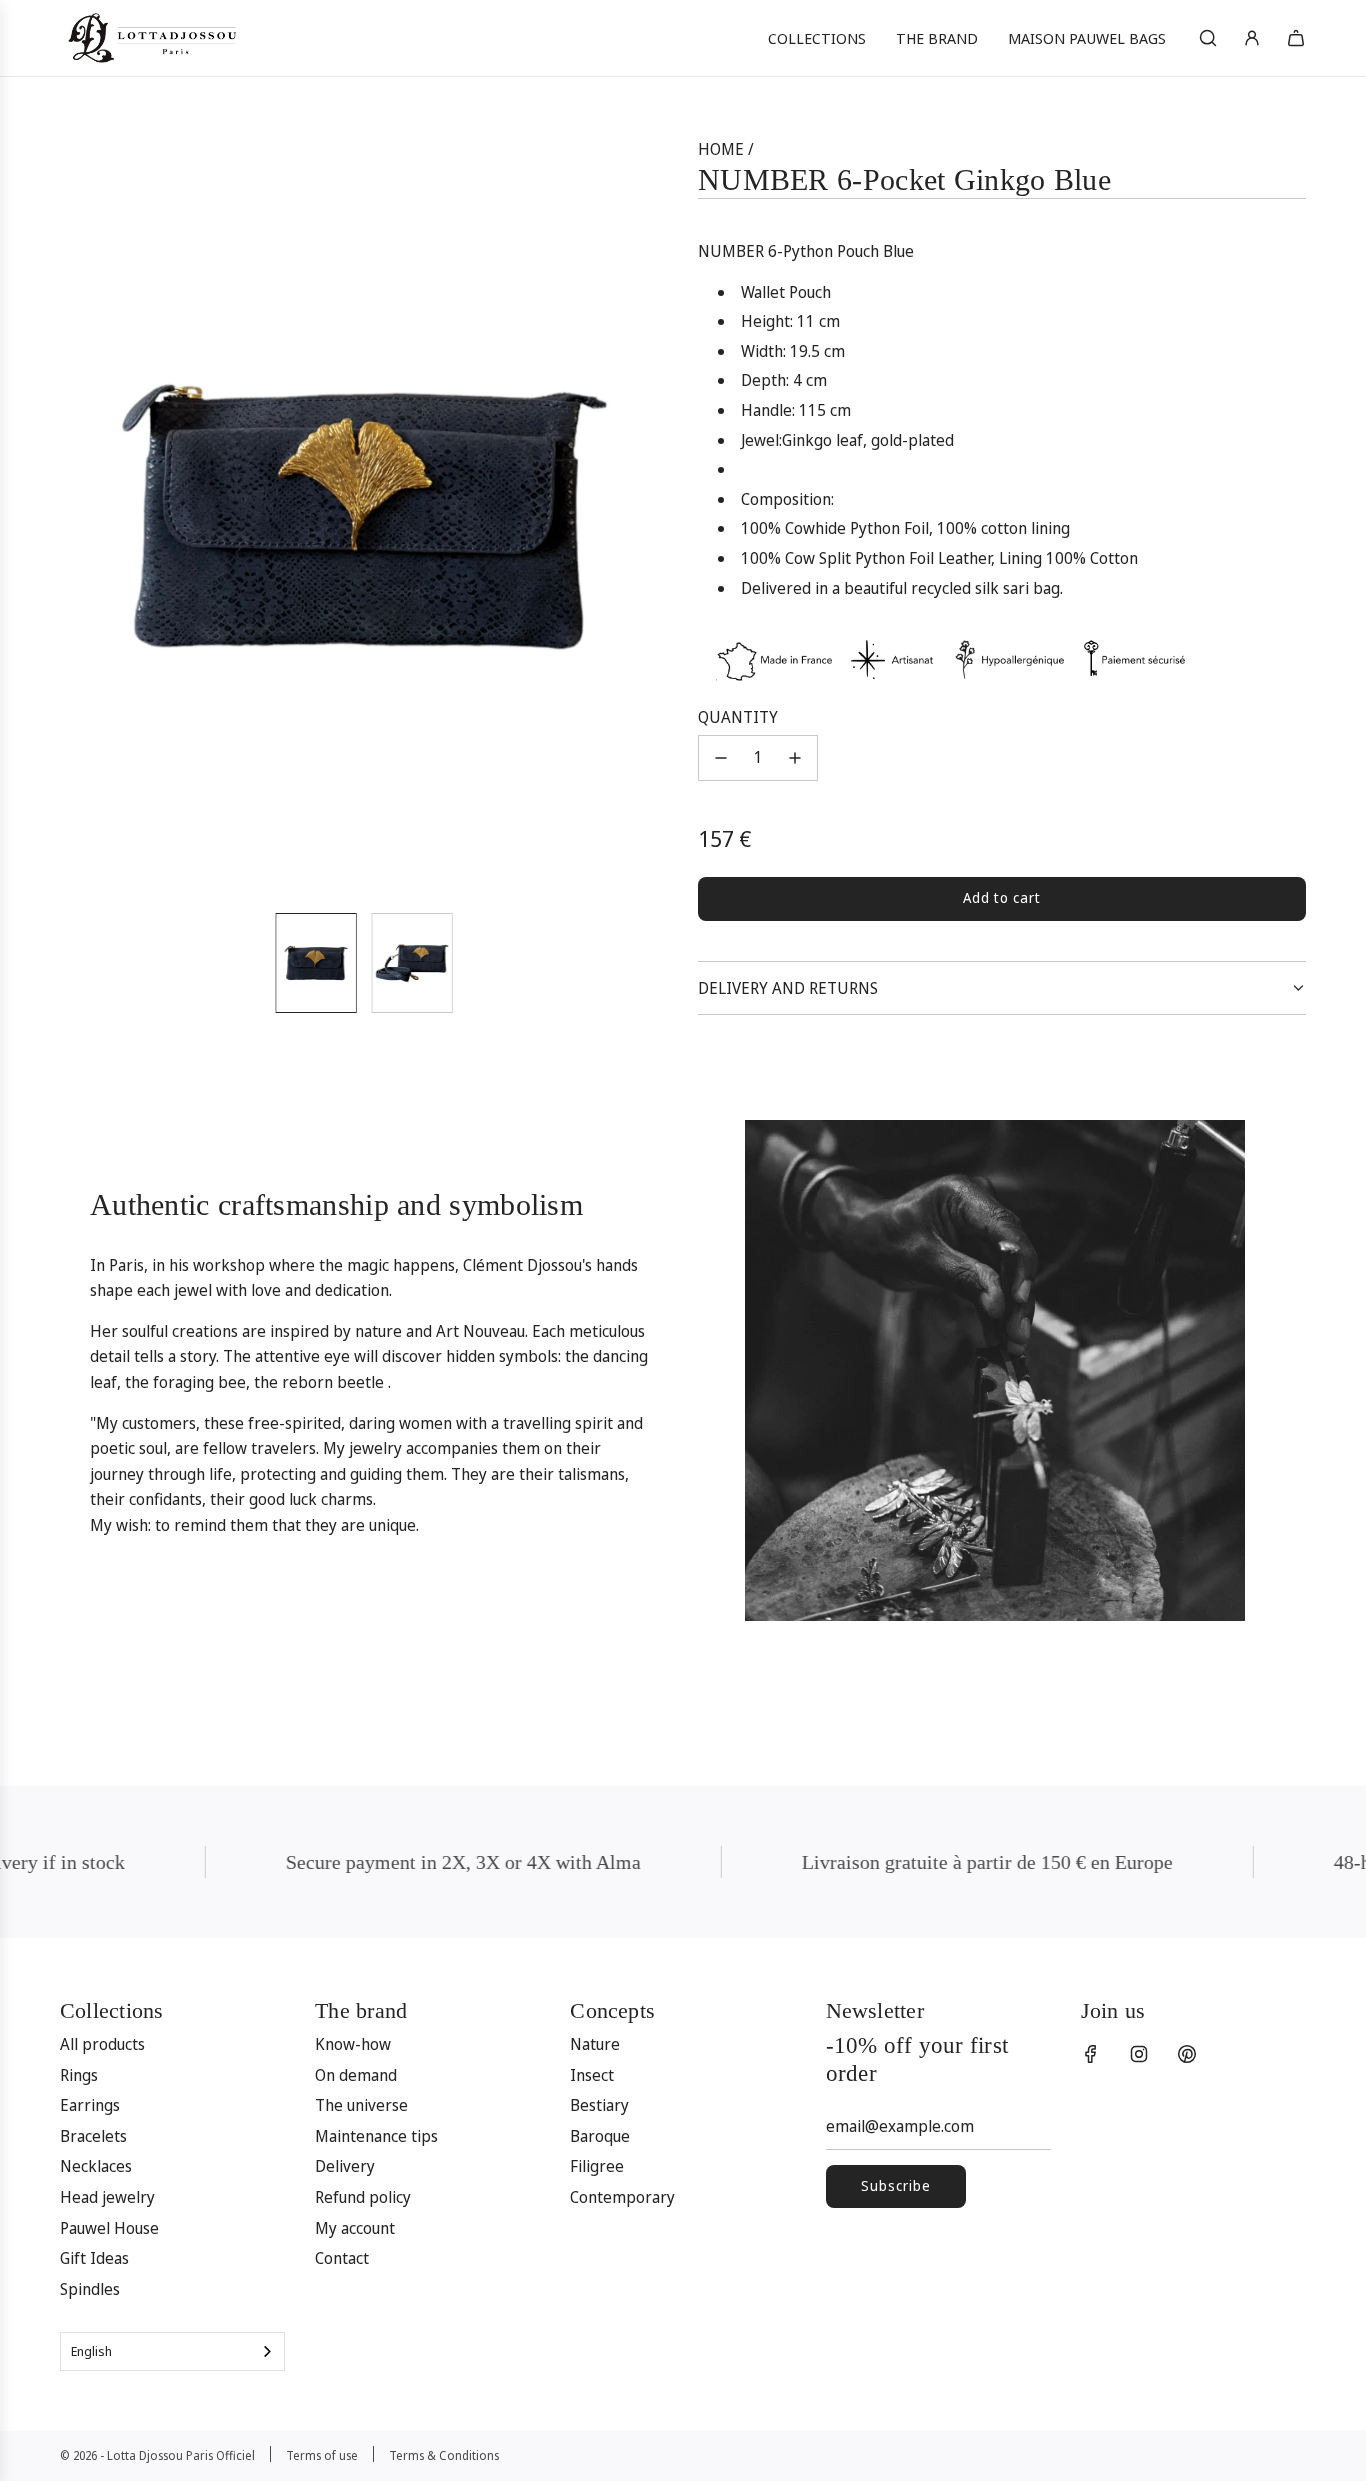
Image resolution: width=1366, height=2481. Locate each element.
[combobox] (172, 2351)
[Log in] (1252, 38)
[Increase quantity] (795, 758)
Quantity (738, 717)
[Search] (1208, 38)
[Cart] (1296, 38)
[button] (86, 517)
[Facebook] (1091, 2054)
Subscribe (896, 2185)
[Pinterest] (1187, 2054)
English (91, 2351)
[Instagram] (1139, 2054)
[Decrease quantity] (721, 758)
